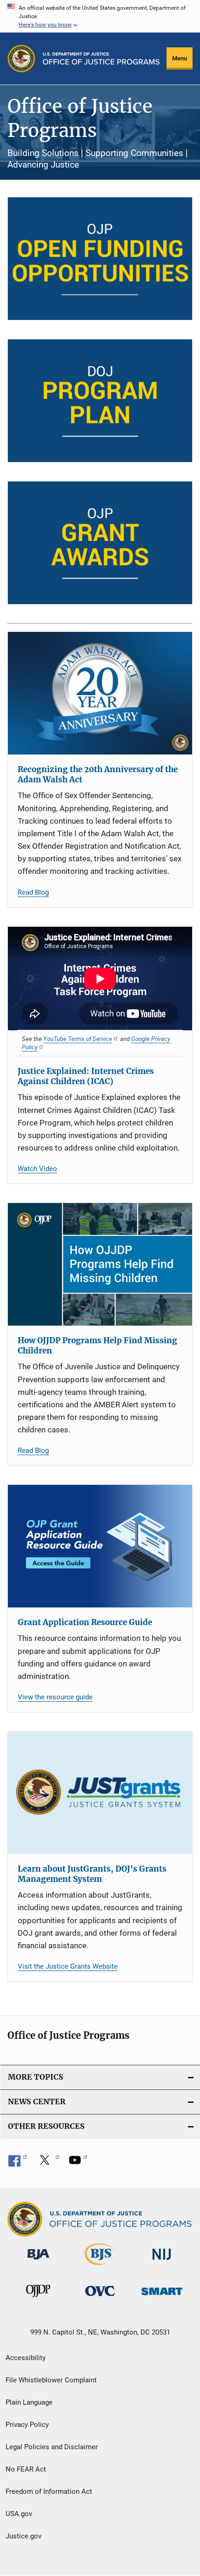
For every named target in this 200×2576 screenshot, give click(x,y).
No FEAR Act (26, 2469)
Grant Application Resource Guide (85, 1622)
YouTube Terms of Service (78, 1039)
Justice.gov (23, 2536)
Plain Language (29, 2402)
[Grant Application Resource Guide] (100, 1546)
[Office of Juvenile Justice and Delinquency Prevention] (38, 2299)
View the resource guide (55, 1697)
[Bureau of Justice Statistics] (100, 2267)
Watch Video (37, 1169)
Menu (180, 58)
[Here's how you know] (100, 16)
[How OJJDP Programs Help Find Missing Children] (100, 1264)
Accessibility (26, 2358)
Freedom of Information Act (49, 2491)
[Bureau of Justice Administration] (38, 2261)
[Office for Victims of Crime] (100, 2298)
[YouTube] (78, 2163)
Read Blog (33, 892)
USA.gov (19, 2514)
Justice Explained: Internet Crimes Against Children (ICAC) (86, 1076)
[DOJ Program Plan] (100, 401)
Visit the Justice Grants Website (68, 1966)
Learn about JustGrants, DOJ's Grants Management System (92, 1874)
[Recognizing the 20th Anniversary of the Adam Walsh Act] (100, 693)
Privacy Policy (27, 2425)
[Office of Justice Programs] (21, 59)
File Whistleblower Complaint (51, 2380)
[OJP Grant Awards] (100, 543)
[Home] (101, 59)
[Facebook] (18, 2163)
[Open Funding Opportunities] (100, 259)
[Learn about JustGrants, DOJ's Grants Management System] (100, 1793)
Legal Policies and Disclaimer (52, 2447)
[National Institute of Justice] (162, 2261)
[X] (48, 2163)
